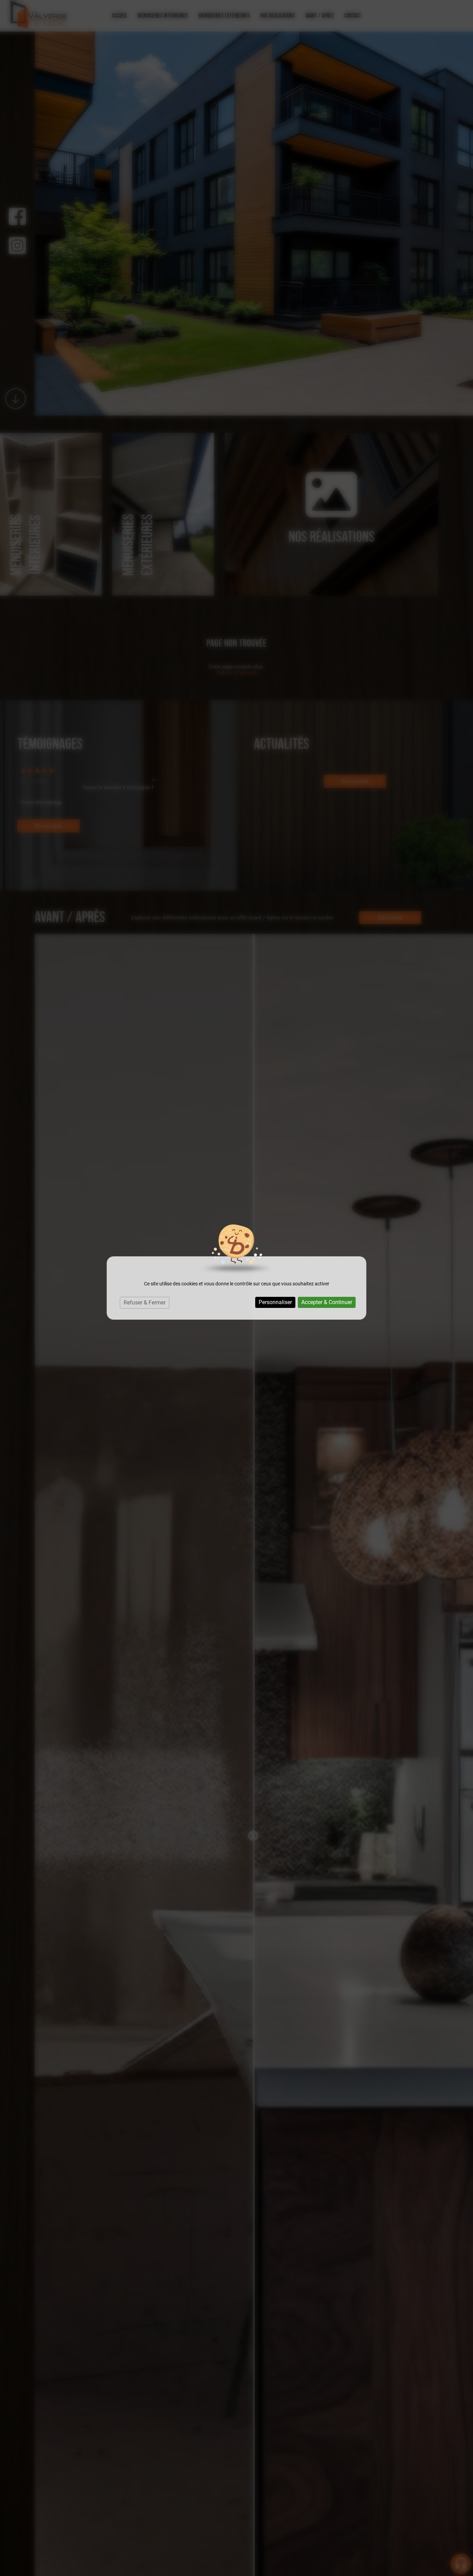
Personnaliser (275, 1302)
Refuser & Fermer (145, 1303)
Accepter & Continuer (327, 1302)
